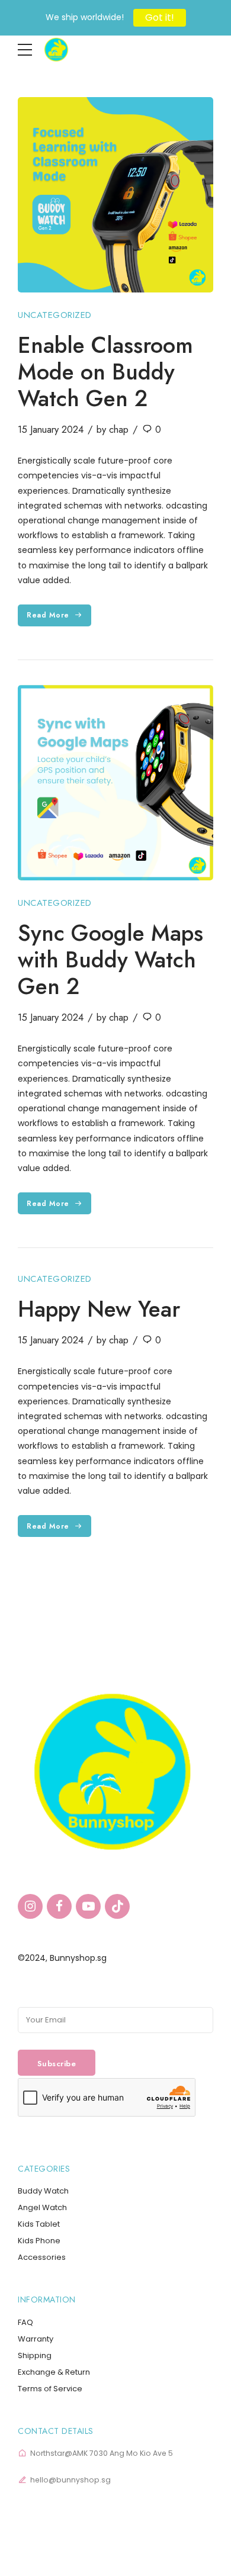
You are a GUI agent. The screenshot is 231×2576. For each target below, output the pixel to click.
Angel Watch (42, 2207)
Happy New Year (99, 1309)
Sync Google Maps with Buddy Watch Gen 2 (110, 960)
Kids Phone (39, 2241)
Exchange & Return (54, 2372)
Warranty (36, 2339)
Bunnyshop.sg (78, 1958)
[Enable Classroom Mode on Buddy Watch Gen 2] (115, 195)
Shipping (35, 2355)
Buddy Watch (43, 2191)
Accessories (42, 2257)
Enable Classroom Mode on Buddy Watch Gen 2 (105, 372)
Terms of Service (50, 2389)
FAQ (25, 2322)
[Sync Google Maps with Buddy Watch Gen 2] (115, 783)
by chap (113, 429)
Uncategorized (55, 315)
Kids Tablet (39, 2224)
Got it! (160, 17)
